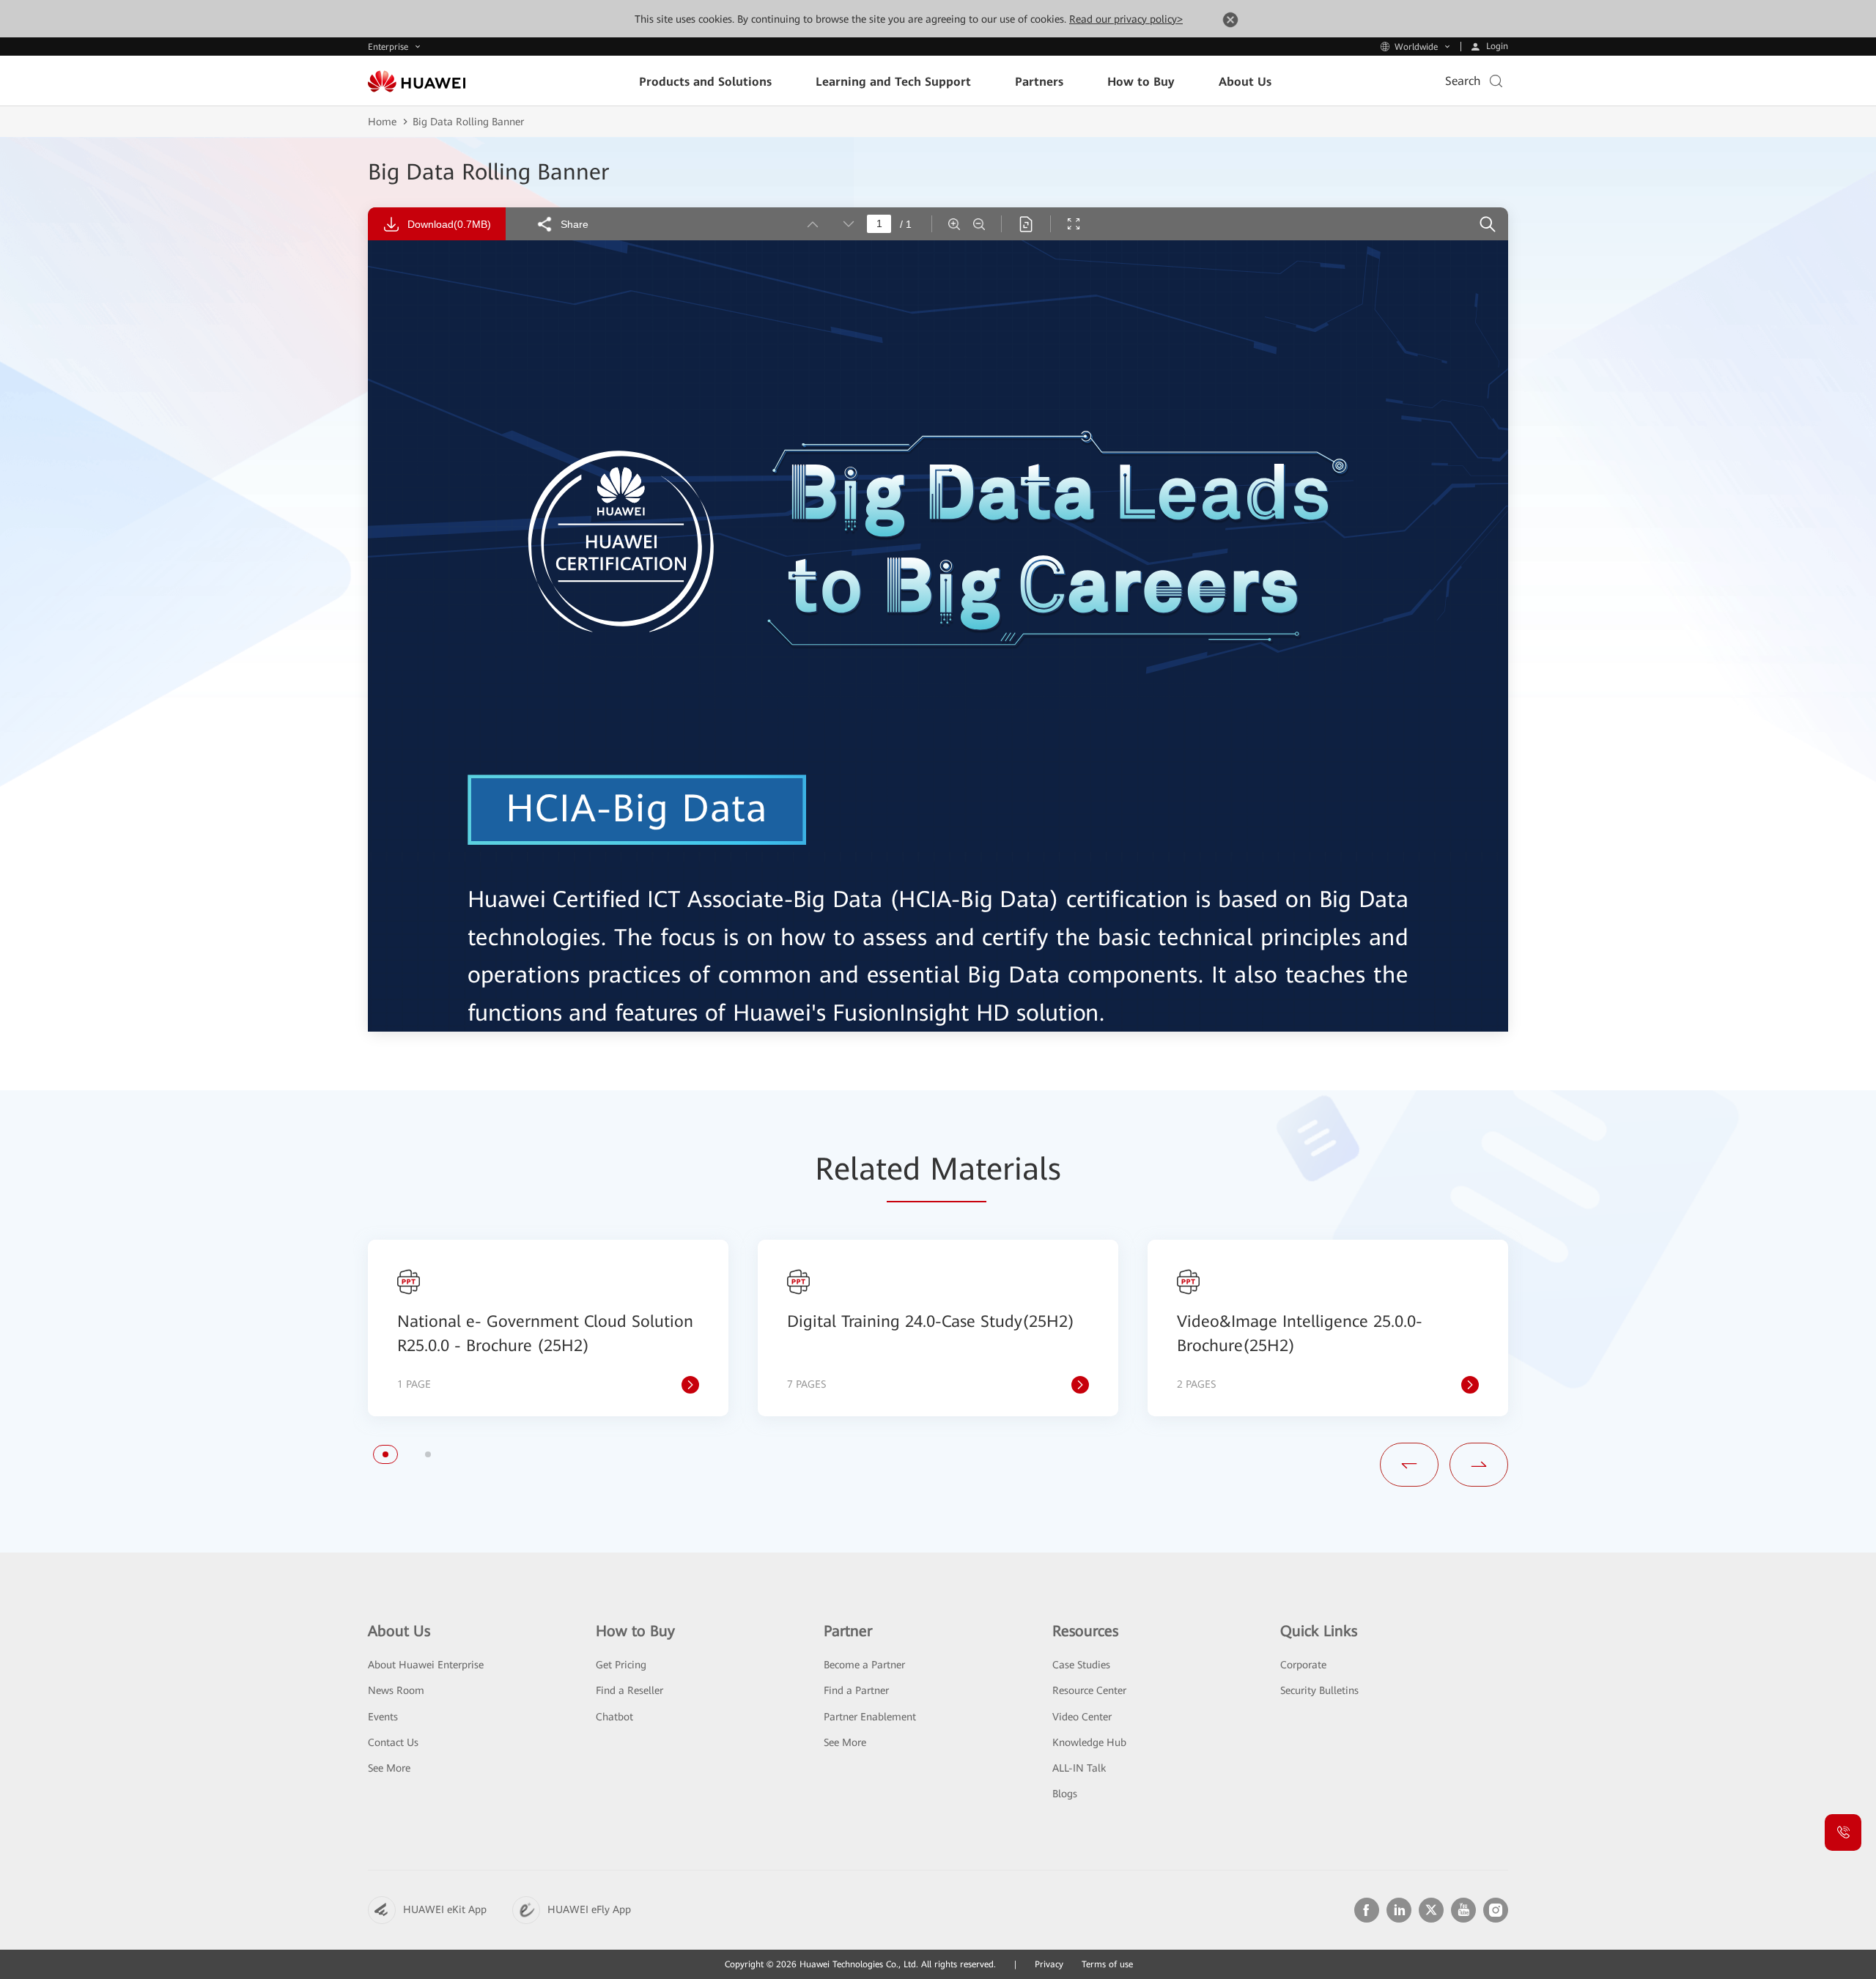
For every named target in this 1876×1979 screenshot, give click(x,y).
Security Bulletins (1319, 1690)
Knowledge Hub (1089, 1742)
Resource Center (1089, 1690)
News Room (396, 1690)
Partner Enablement (870, 1717)
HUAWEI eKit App (445, 1909)
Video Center (1082, 1717)
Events (383, 1717)
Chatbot (614, 1717)
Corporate (1303, 1665)
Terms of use (1107, 1964)
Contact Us (393, 1742)
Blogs (1065, 1794)
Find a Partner (856, 1690)
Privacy (1049, 1964)
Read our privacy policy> (1126, 19)
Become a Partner (864, 1665)
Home (382, 122)
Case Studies (1081, 1665)
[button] (385, 1454)
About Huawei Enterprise (426, 1665)
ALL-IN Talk (1079, 1768)
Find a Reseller (629, 1690)
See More (389, 1768)
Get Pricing (621, 1665)
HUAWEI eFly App (589, 1909)
